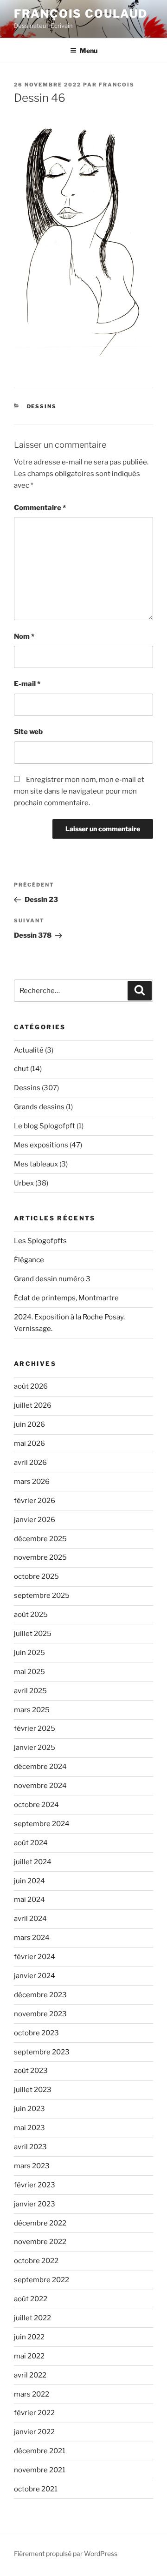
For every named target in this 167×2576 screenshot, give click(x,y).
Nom (24, 636)
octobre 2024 (36, 1805)
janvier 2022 (34, 2432)
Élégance (29, 1260)
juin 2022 (29, 2337)
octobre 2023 (36, 2033)
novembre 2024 (40, 1786)
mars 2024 (32, 1938)
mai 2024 (29, 1900)
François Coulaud (81, 14)
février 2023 (35, 2185)
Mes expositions (41, 1145)
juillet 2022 (32, 2318)
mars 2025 (32, 1710)
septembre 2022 (42, 2280)
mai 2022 (29, 2356)
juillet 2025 (33, 1634)
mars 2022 (32, 2394)
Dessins (42, 406)
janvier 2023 (35, 2204)
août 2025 (31, 1615)
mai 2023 (29, 2128)
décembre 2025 (40, 1539)
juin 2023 (29, 2109)
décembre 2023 (40, 1995)
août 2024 (31, 1843)
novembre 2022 (40, 2242)
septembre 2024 (42, 1824)
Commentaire (40, 508)
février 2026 (35, 1501)
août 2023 (31, 2071)
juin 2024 (29, 1881)
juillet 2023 (33, 2090)
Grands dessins (39, 1107)
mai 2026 (29, 1444)
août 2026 (31, 1386)
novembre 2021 (40, 2470)
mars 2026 (32, 1482)
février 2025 (35, 1728)
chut (21, 1069)
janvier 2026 (35, 1520)
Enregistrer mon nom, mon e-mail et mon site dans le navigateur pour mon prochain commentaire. (79, 791)
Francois (117, 85)
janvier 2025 (35, 1748)
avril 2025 (30, 1691)
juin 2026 (29, 1424)
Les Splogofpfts (40, 1241)
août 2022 (31, 2299)
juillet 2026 (33, 1405)
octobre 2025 (36, 1576)
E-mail (27, 684)
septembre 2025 (42, 1596)
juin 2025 (29, 1653)
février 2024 (35, 1957)
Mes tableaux (36, 1164)
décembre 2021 (40, 2451)
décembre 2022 (40, 2223)
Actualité (29, 1050)
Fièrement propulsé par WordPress (66, 2553)
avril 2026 (30, 1463)
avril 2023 (30, 2147)
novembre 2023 (40, 2014)
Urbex (24, 1183)
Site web (28, 732)
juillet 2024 (33, 1862)
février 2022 (34, 2413)
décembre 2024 (40, 1767)
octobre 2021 (36, 2489)
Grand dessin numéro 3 (52, 1279)
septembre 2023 (42, 2052)
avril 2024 (30, 1919)
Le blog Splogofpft (45, 1126)
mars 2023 (32, 2166)
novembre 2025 (40, 1557)
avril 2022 (30, 2375)
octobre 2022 (36, 2261)
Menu (89, 50)
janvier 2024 (35, 1976)
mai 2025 (29, 1672)
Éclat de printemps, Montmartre (66, 1298)
